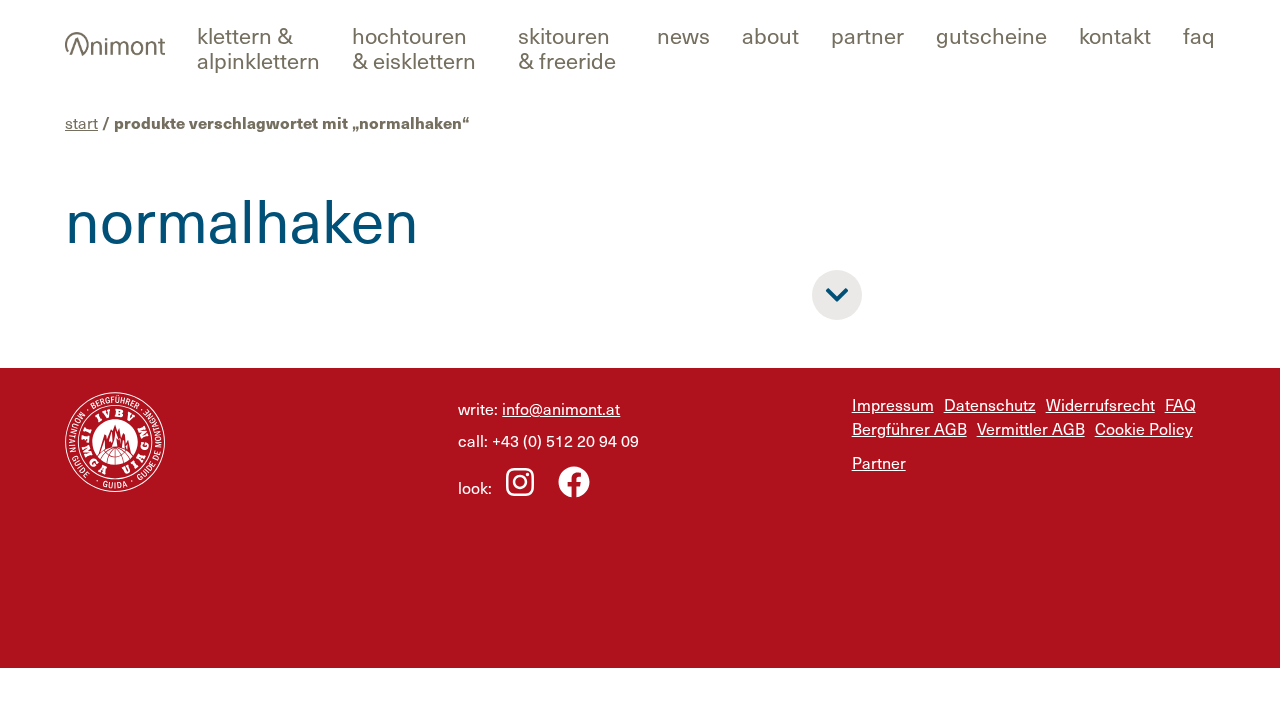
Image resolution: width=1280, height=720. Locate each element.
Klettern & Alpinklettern (258, 47)
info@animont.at (561, 408)
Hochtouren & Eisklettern (414, 47)
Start (81, 122)
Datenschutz (990, 404)
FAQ (1199, 34)
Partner (867, 34)
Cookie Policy (1144, 428)
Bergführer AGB (909, 428)
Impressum (893, 404)
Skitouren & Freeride (567, 47)
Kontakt (1115, 34)
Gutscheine (991, 34)
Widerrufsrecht (1100, 404)
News (683, 34)
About (770, 34)
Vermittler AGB (1031, 428)
